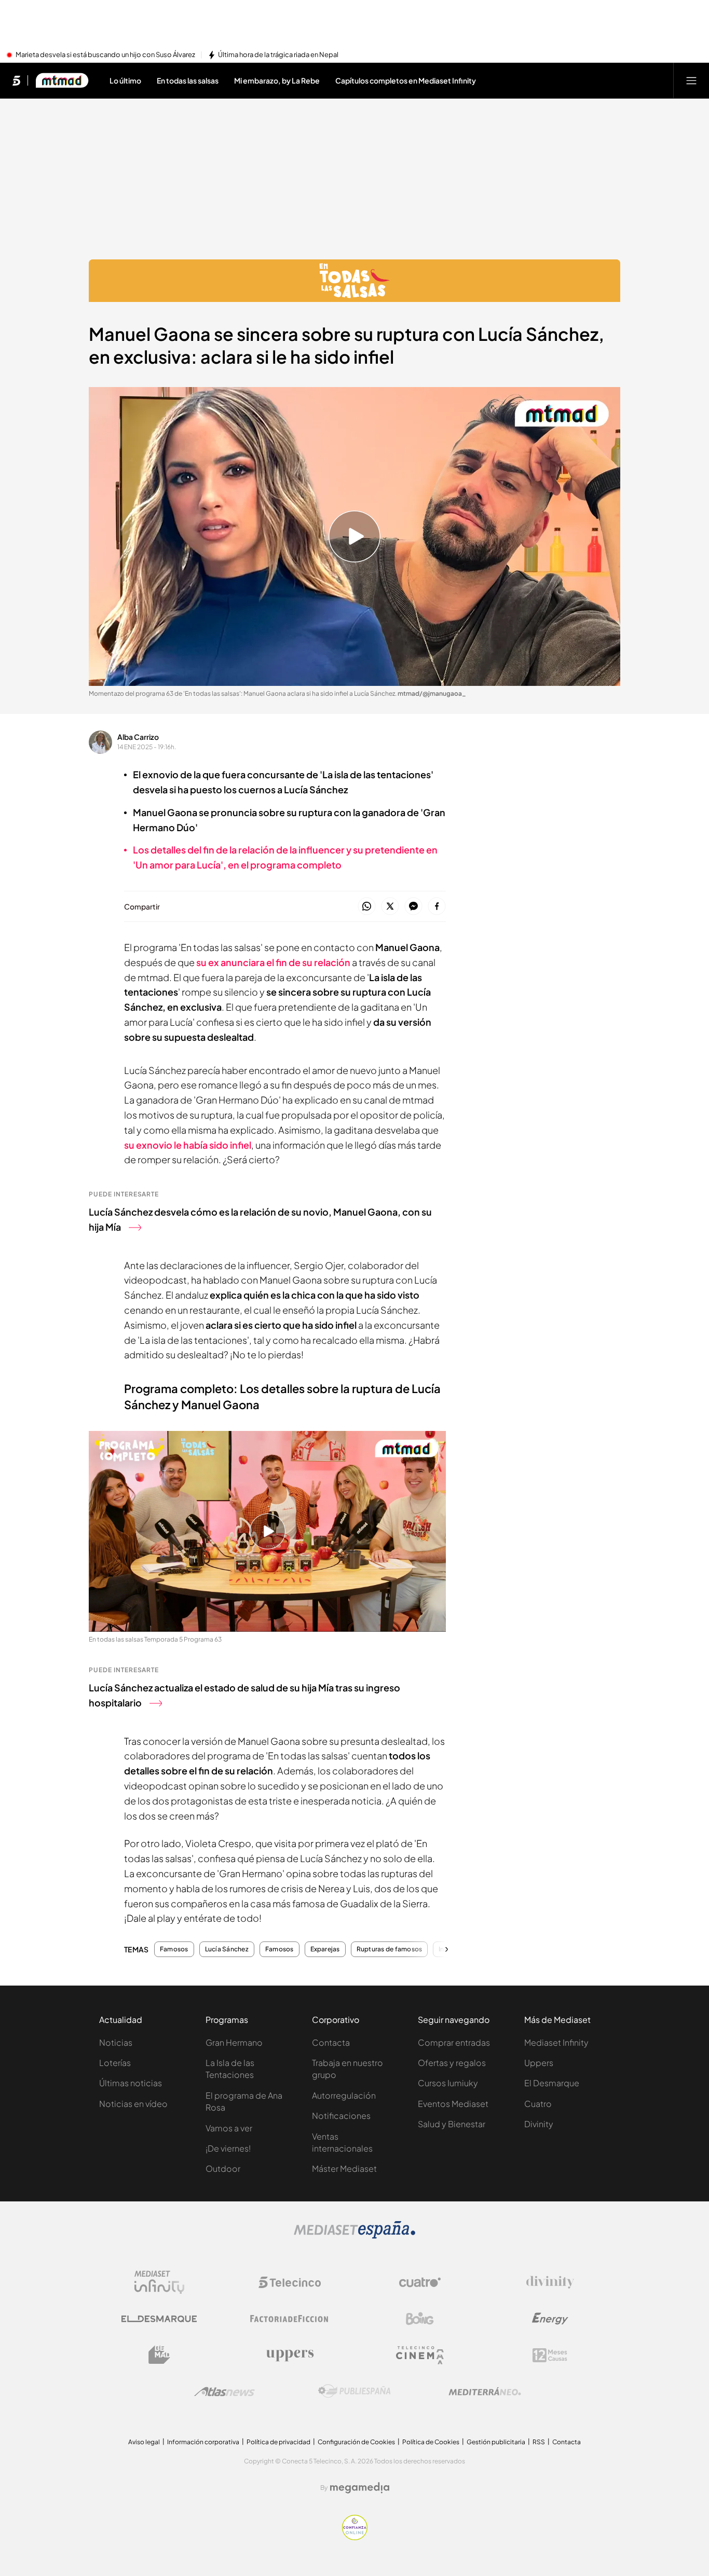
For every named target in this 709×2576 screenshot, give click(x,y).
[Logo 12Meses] (550, 2355)
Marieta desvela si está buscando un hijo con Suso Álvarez (105, 55)
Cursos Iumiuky (448, 2083)
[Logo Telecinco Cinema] (420, 2355)
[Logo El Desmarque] (159, 2319)
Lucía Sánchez (227, 1949)
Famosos (174, 1949)
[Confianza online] (355, 2537)
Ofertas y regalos (452, 2063)
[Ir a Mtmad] (62, 80)
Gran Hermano (234, 2042)
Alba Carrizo (138, 737)
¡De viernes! (228, 2148)
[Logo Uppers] (290, 2355)
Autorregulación (344, 2095)
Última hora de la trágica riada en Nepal (278, 55)
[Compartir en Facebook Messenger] (413, 907)
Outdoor (223, 2168)
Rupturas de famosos (390, 1949)
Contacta (331, 2042)
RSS (539, 2442)
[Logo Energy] (550, 2319)
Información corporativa (203, 2442)
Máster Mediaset (344, 2168)
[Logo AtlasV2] (224, 2392)
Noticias (116, 2042)
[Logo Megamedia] (360, 2488)
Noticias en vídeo (133, 2104)
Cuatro (538, 2104)
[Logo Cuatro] (420, 2282)
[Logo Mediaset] (354, 2236)
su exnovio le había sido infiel (188, 1145)
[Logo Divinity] (550, 2282)
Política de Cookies (431, 2442)
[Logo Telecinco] (290, 2282)
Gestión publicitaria (496, 2442)
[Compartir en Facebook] (437, 907)
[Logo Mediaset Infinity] (159, 2282)
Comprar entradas (454, 2042)
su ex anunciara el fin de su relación (273, 962)
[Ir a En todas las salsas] (354, 281)
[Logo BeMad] (159, 2355)
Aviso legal (144, 2442)
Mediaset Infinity (556, 2042)
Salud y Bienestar (452, 2124)
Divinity (539, 2124)
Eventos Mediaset (453, 2104)
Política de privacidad (278, 2442)
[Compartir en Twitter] (390, 907)
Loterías (115, 2063)
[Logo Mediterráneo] (485, 2391)
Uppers (539, 2063)
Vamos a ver (229, 2128)
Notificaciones (341, 2116)
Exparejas (325, 1949)
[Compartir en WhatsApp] (367, 907)
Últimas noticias (131, 2083)
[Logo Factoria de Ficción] (290, 2319)
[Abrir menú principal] (691, 80)
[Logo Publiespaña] (354, 2391)
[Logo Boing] (420, 2319)
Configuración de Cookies (356, 2442)
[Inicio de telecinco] (16, 80)
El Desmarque (552, 2083)
